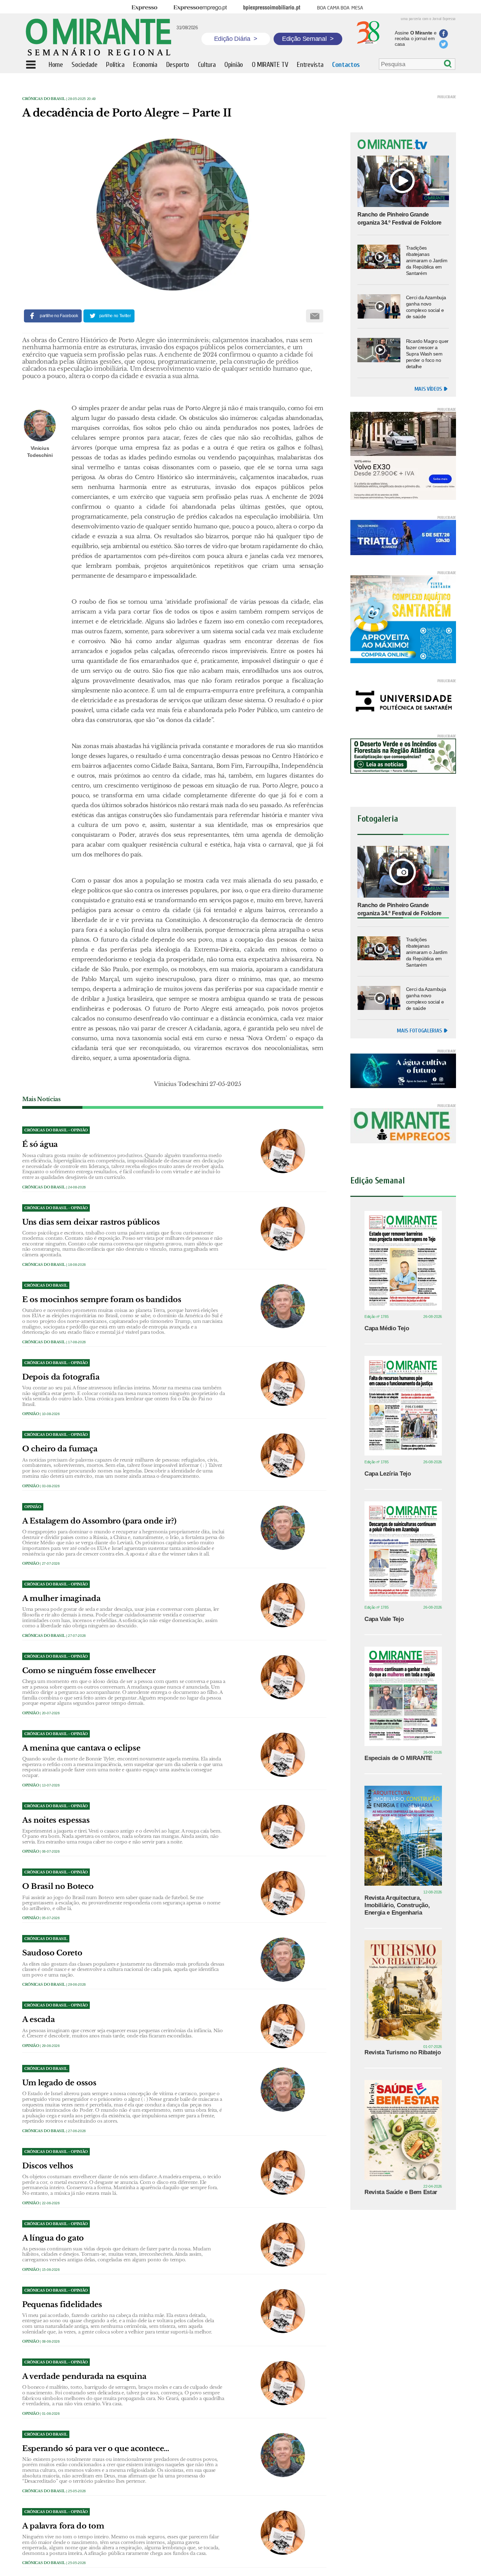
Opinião (31, 1414)
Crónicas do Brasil (44, 99)
